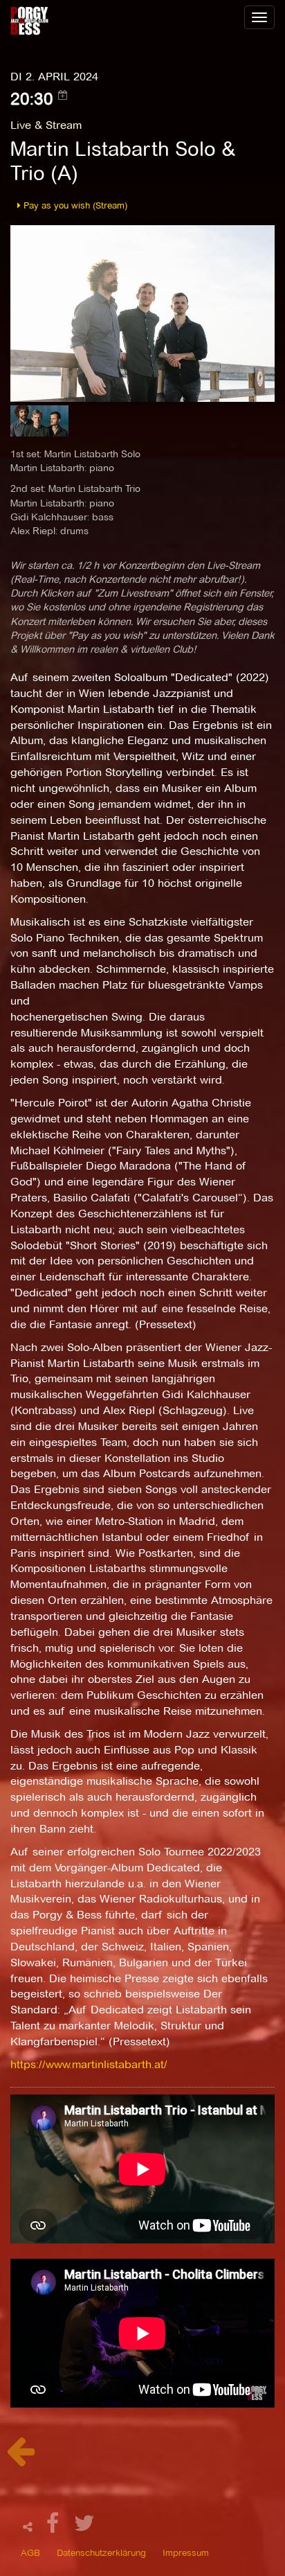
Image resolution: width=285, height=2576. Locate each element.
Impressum (186, 2552)
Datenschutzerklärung (101, 2552)
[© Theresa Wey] (142, 313)
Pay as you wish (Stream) (74, 205)
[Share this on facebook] (55, 2527)
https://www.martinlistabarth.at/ (89, 2064)
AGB (30, 2552)
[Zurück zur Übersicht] (20, 2459)
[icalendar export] (63, 95)
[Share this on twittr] (85, 2527)
